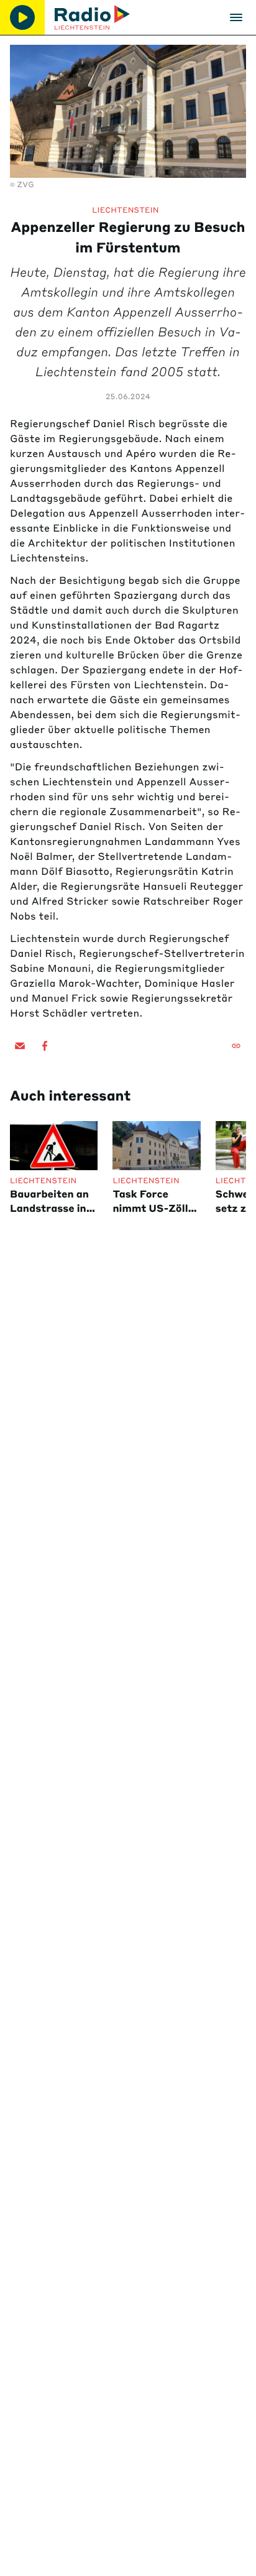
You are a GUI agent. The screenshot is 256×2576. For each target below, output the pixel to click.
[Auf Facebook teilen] (45, 1046)
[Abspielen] (22, 17)
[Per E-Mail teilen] (20, 1046)
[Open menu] (236, 17)
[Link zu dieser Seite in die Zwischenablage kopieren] (236, 1046)
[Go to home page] (92, 17)
